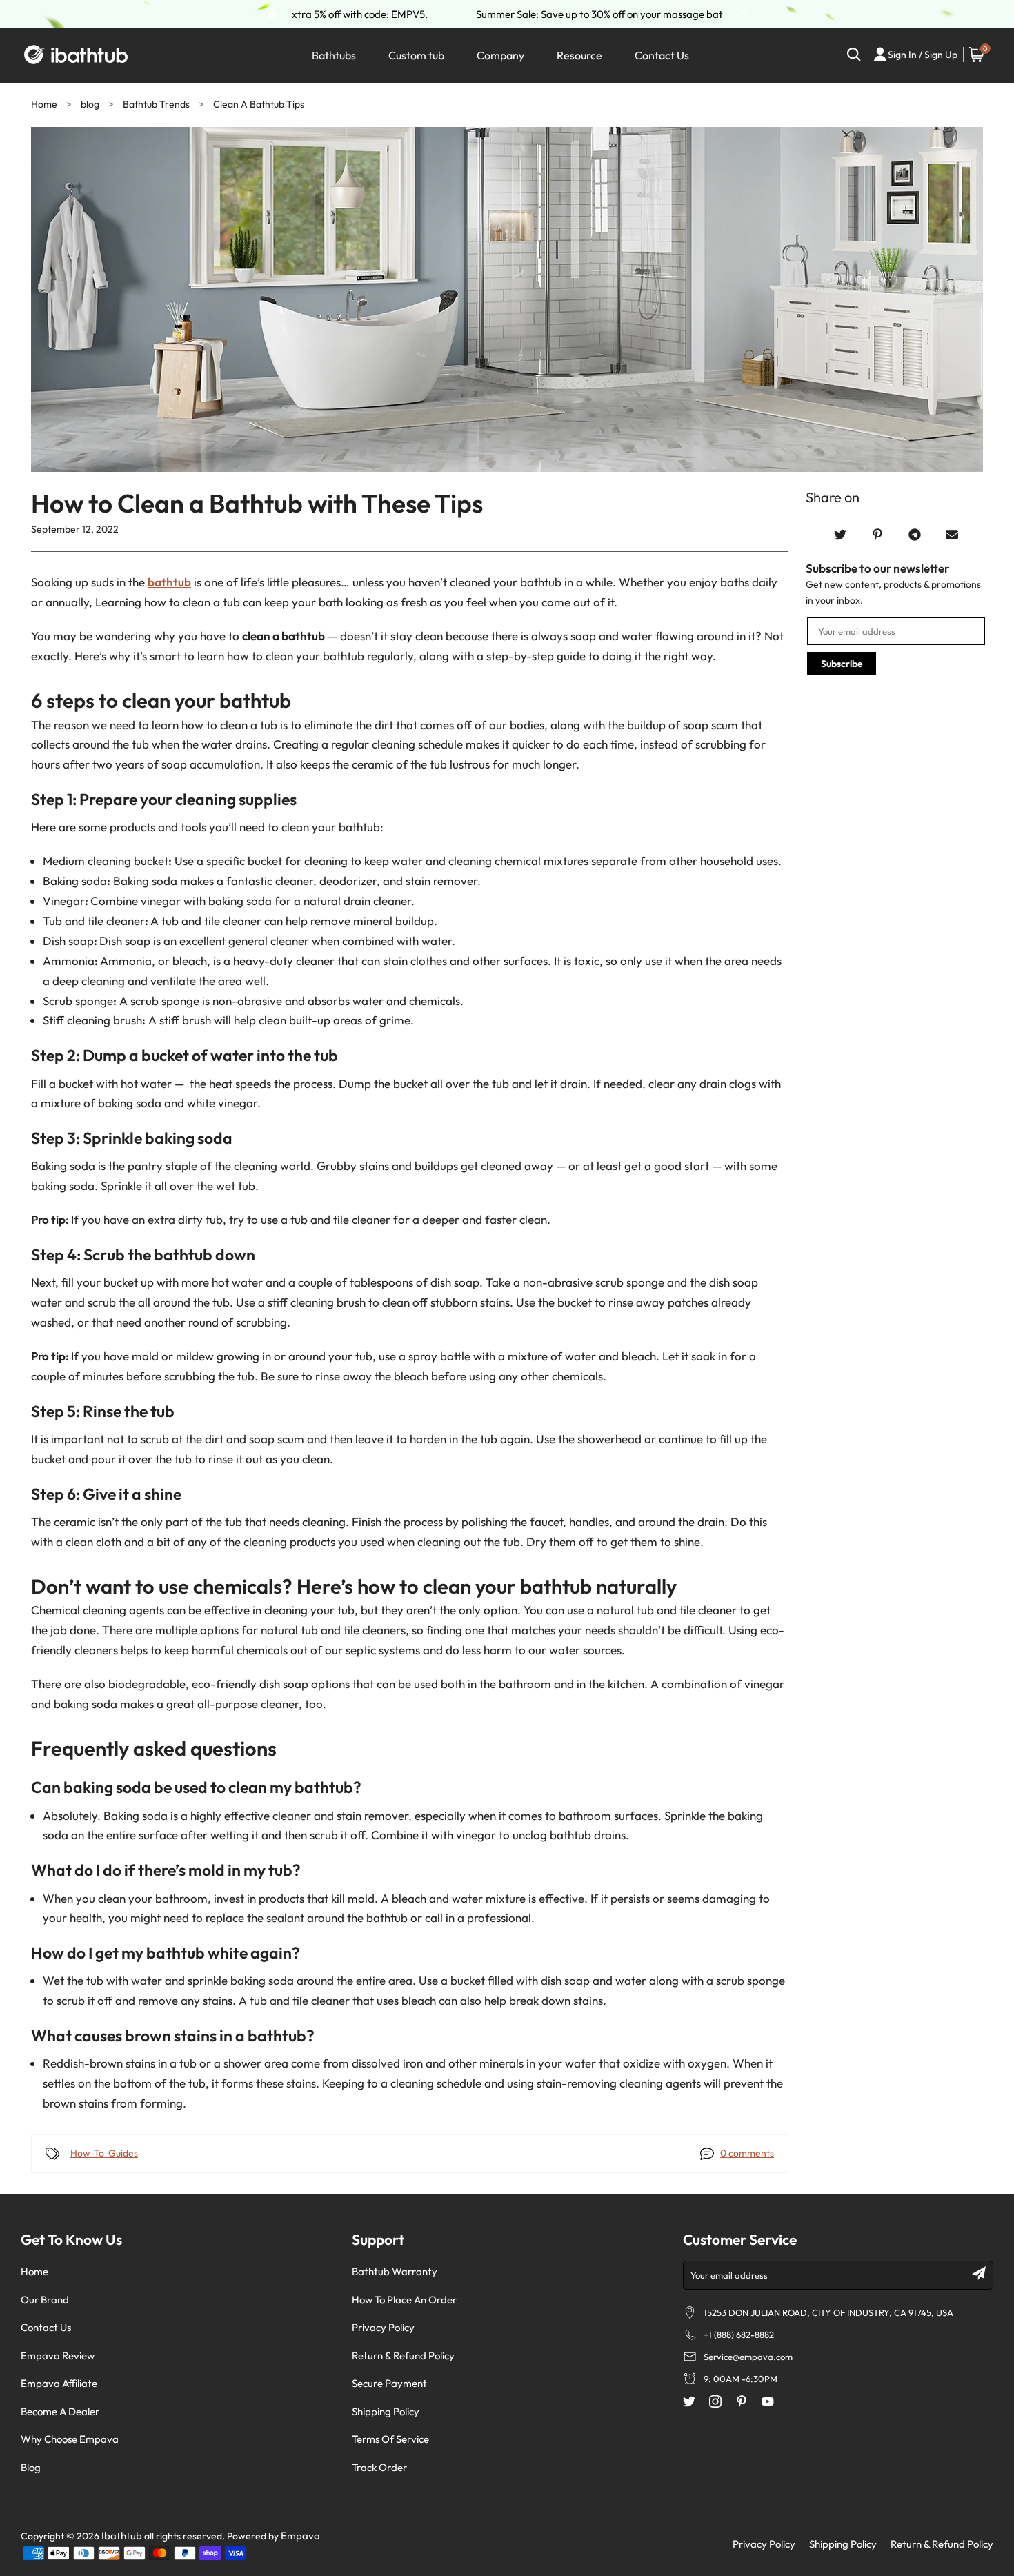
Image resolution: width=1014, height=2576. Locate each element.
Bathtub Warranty (395, 2271)
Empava (300, 2536)
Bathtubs (334, 55)
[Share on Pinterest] (877, 535)
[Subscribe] (979, 2273)
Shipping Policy (386, 2411)
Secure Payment (389, 2383)
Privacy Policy (383, 2327)
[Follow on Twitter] (689, 2401)
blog (90, 104)
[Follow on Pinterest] (742, 2401)
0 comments (747, 2153)
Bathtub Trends (157, 104)
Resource (579, 55)
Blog (31, 2467)
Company (500, 55)
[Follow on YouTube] (768, 2401)
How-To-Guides (104, 2153)
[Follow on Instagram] (715, 2401)
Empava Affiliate (59, 2383)
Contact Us (662, 55)
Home (44, 104)
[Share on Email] (952, 535)
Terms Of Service (390, 2439)
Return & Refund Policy (403, 2356)
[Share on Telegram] (915, 535)
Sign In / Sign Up (923, 55)
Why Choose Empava (70, 2439)
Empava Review (58, 2356)
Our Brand (45, 2300)
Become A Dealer (60, 2411)
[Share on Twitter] (840, 535)
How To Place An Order (404, 2300)
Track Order (379, 2467)
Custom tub (416, 55)
